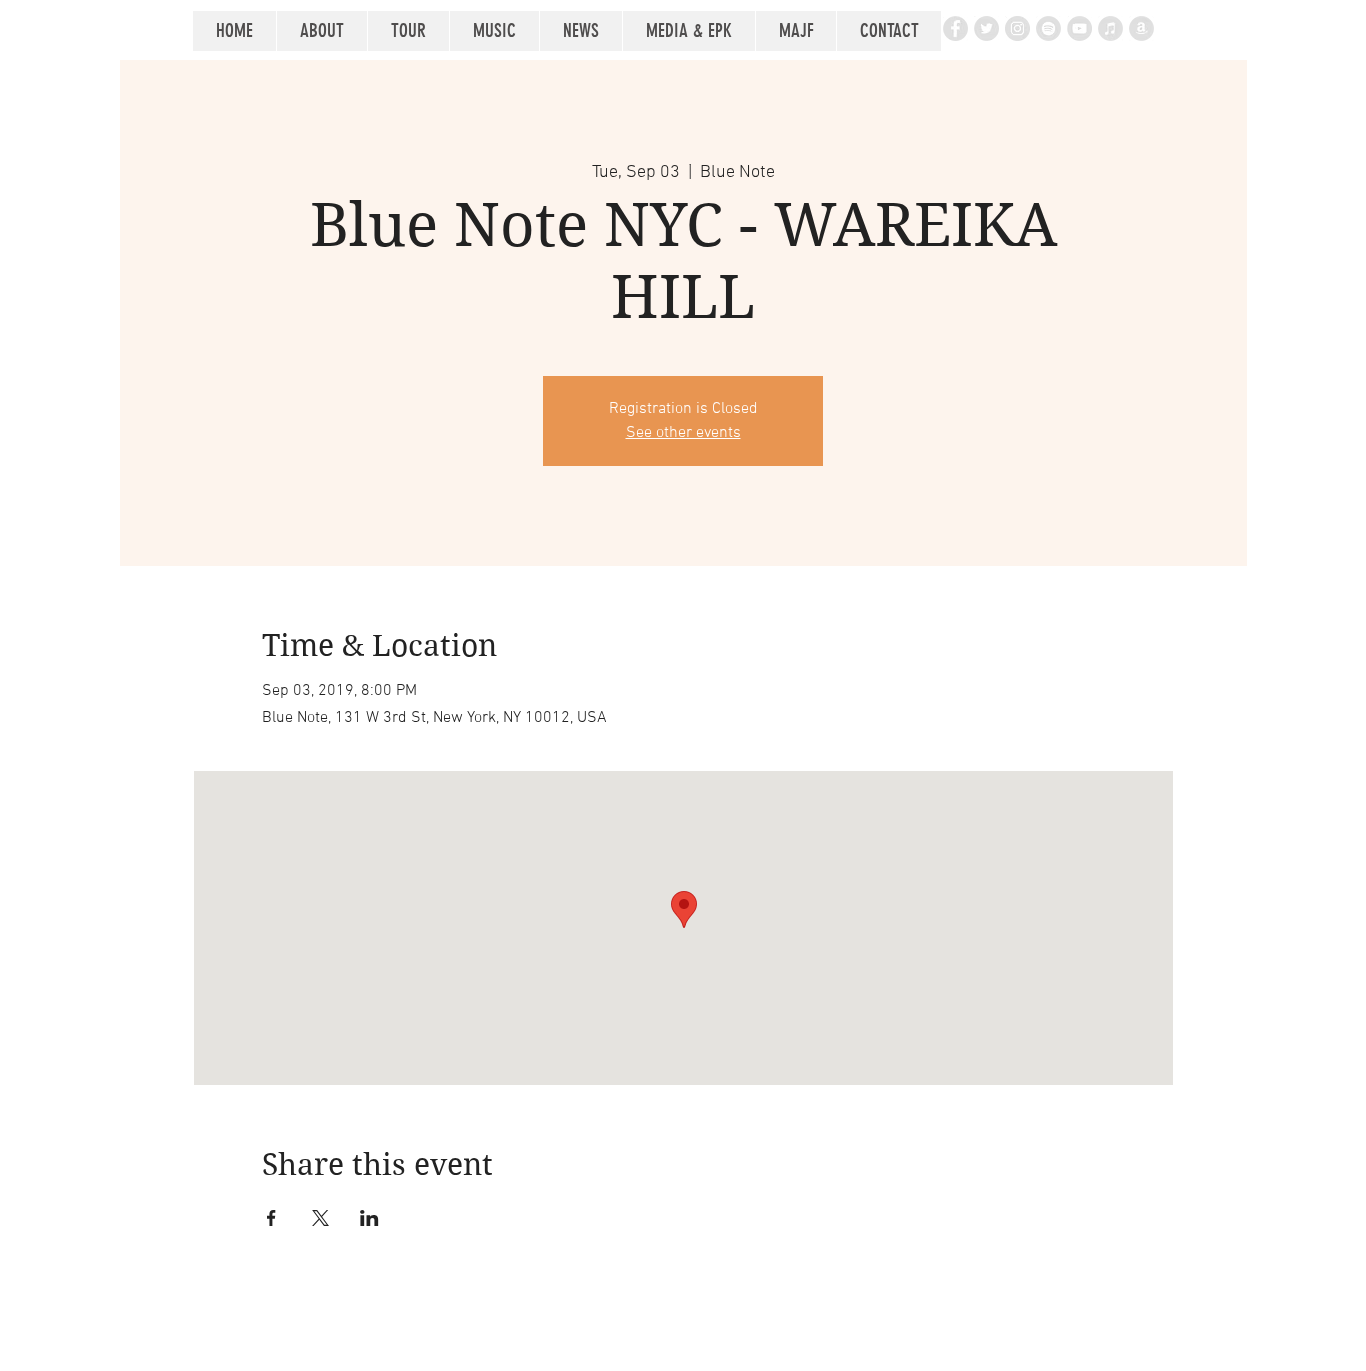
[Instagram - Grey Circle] (1017, 28)
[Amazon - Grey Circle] (1141, 28)
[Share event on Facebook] (271, 1218)
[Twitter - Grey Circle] (986, 28)
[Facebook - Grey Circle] (955, 28)
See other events (683, 433)
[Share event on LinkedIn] (369, 1218)
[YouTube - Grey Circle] (1079, 28)
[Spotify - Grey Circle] (1048, 28)
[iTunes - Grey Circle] (1110, 28)
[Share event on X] (320, 1218)
